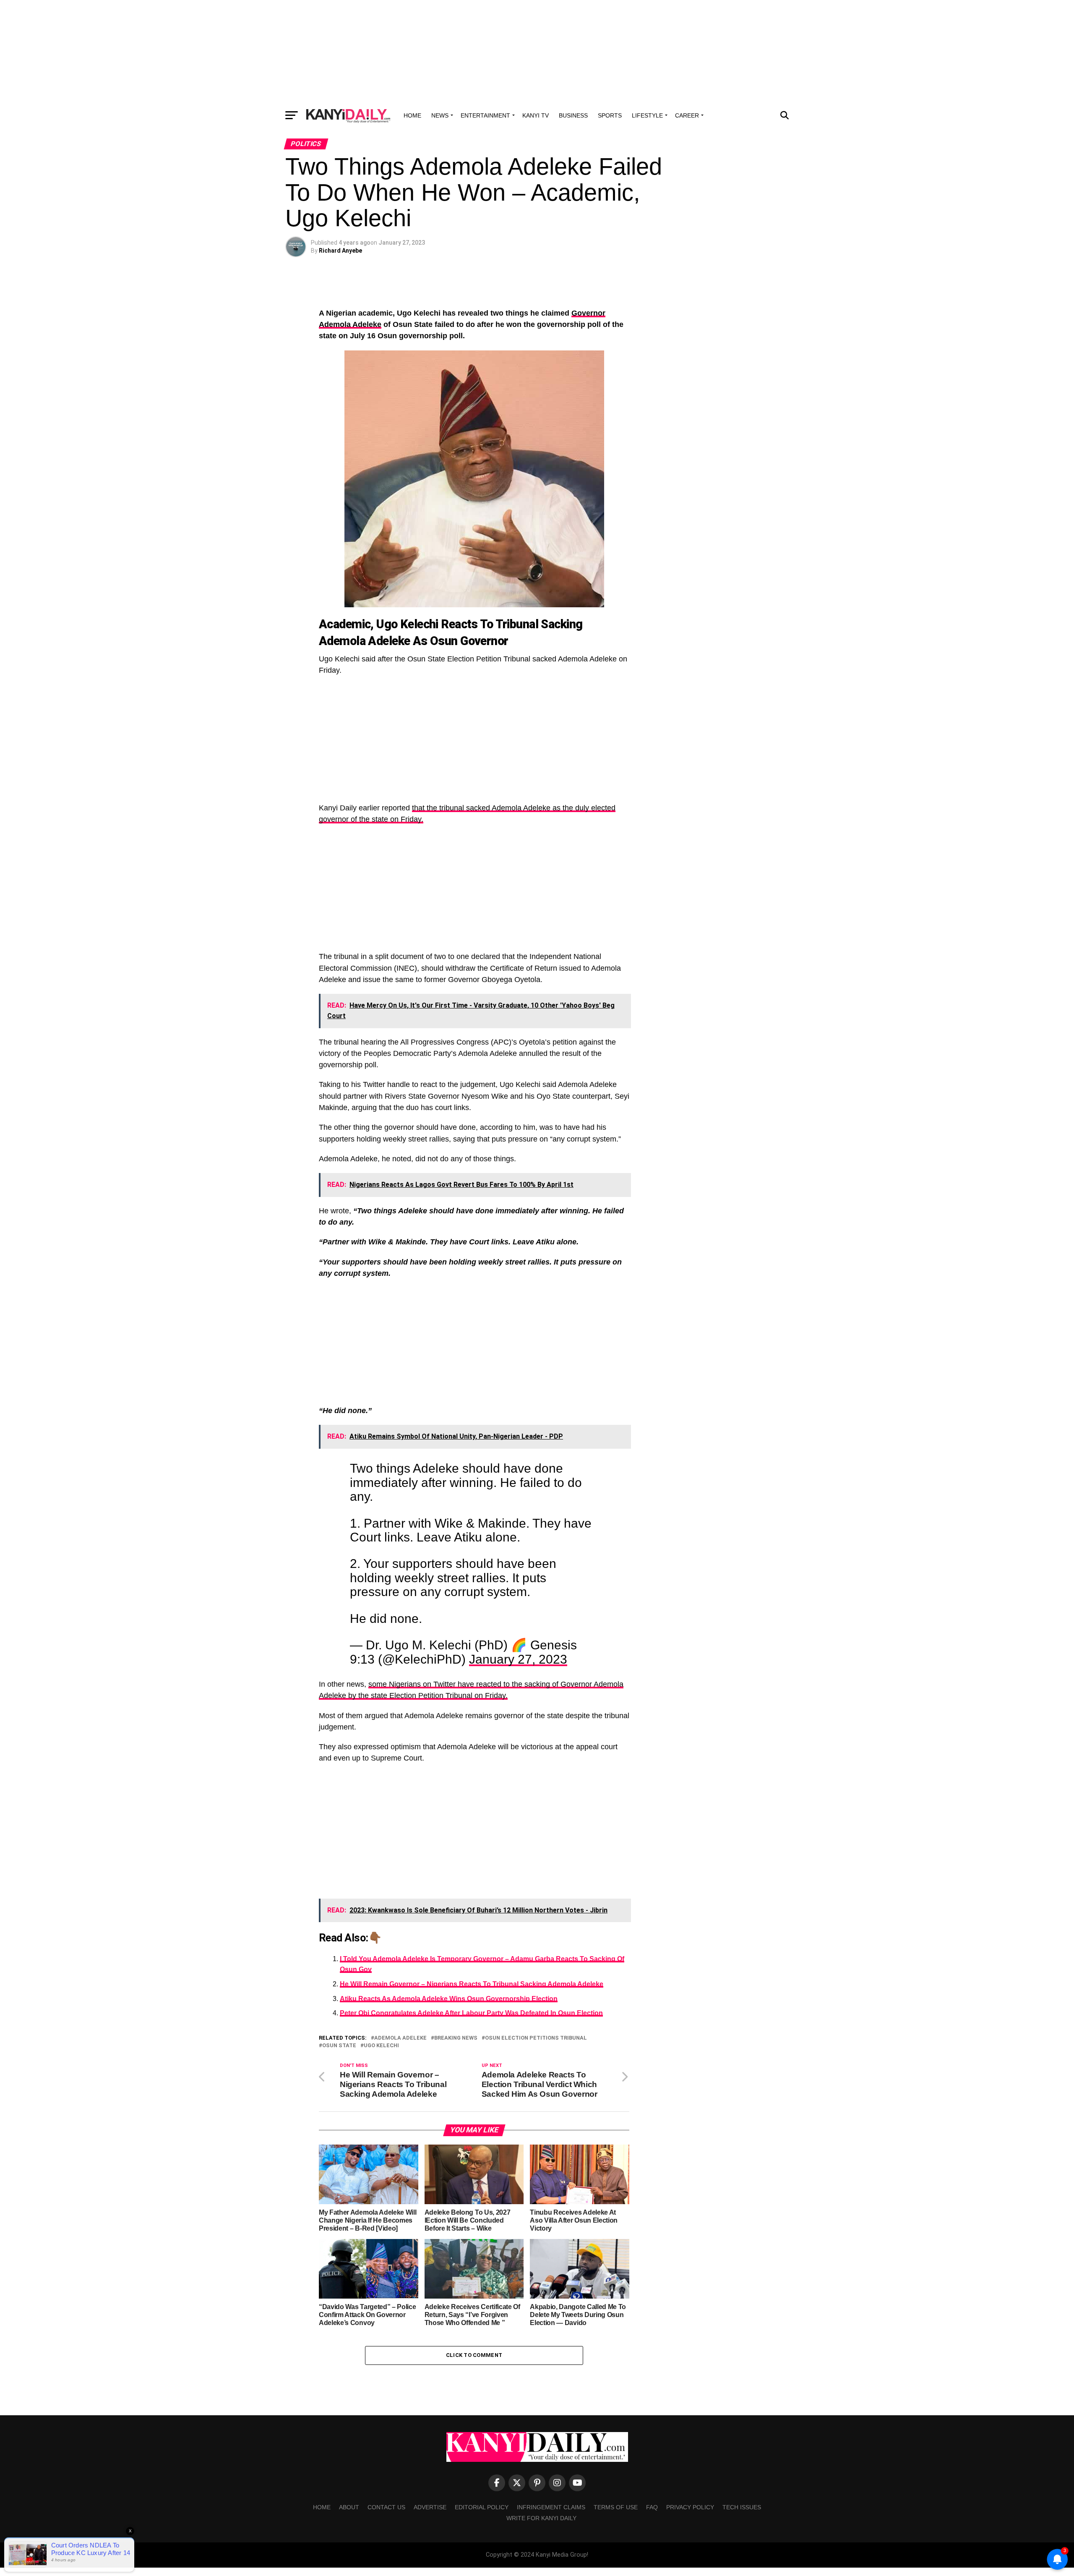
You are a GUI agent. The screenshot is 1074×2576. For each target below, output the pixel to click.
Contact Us (386, 2507)
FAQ (652, 2507)
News (440, 115)
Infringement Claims (551, 2507)
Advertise (430, 2507)
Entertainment (485, 115)
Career (687, 115)
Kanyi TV (536, 115)
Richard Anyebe (340, 251)
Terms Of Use (616, 2507)
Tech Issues (742, 2507)
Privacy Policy (690, 2507)
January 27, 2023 (518, 1659)
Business (573, 115)
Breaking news (456, 2038)
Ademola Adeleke (400, 2038)
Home (412, 115)
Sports (610, 115)
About (349, 2507)
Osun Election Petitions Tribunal (536, 2038)
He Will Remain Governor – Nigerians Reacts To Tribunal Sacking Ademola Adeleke (472, 1984)
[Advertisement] (537, 52)
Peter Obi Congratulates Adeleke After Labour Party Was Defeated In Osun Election (471, 2013)
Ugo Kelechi (381, 2046)
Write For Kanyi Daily (541, 2518)
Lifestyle (647, 115)
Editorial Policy (482, 2507)
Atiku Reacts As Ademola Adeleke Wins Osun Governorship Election (449, 1999)
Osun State (339, 2046)
